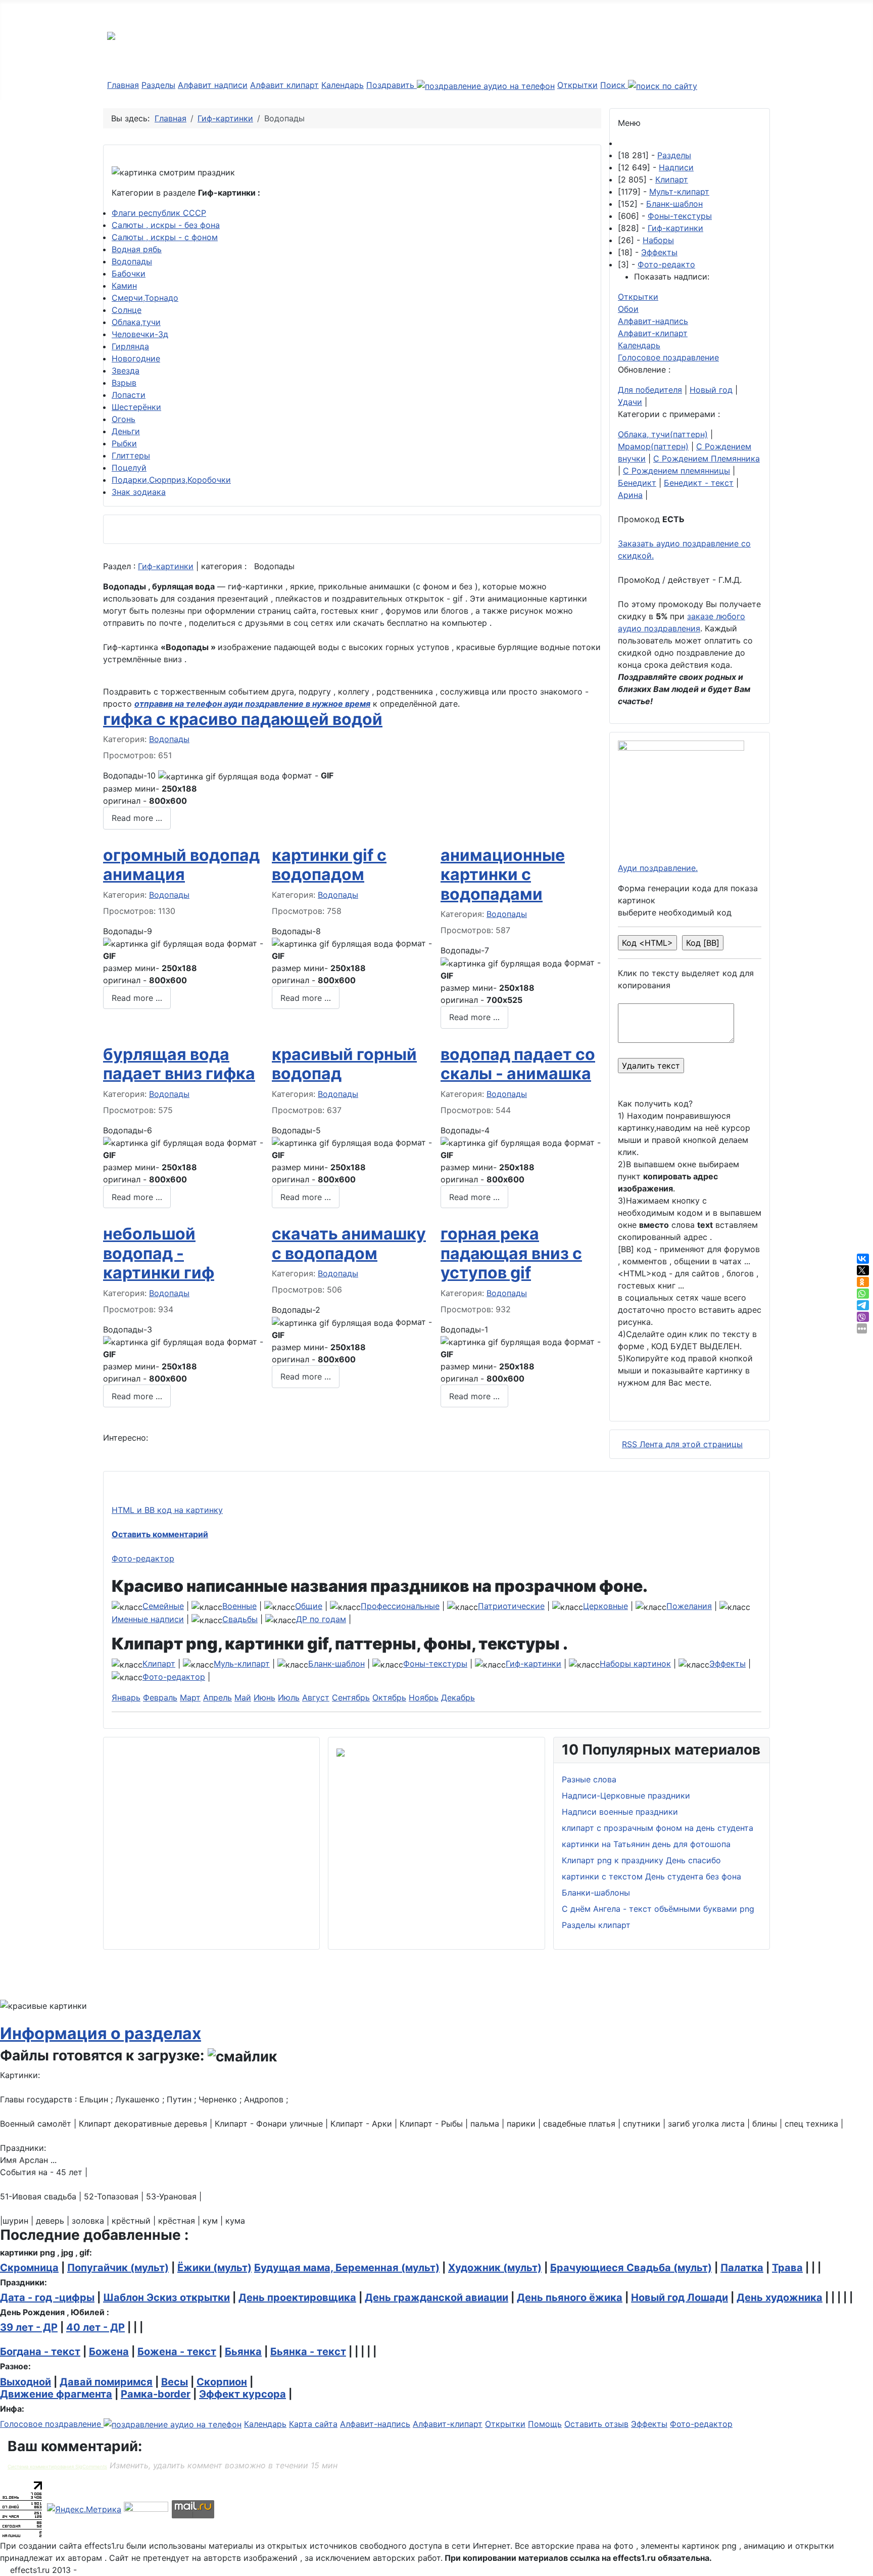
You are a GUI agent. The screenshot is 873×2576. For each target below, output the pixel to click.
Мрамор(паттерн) (653, 446)
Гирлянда (130, 346)
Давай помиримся (106, 2382)
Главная (123, 85)
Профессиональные (400, 1606)
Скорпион (222, 2382)
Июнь (264, 1697)
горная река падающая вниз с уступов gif (511, 1253)
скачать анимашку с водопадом (349, 1243)
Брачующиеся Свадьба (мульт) (631, 2268)
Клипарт (672, 179)
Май (243, 1697)
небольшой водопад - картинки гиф (159, 1253)
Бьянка (243, 2352)
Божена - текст (177, 2352)
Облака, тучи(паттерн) (663, 434)
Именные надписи (148, 1619)
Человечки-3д (140, 334)
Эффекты (659, 252)
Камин (124, 286)
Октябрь (389, 1697)
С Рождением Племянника (707, 458)
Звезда (126, 371)
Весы (175, 2382)
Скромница (29, 2268)
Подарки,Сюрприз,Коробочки (171, 480)
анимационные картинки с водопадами (503, 875)
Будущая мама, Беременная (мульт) (347, 2268)
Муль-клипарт (242, 1664)
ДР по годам (321, 1619)
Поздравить (392, 85)
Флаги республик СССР (159, 213)
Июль (289, 1697)
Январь (126, 1697)
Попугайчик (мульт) (118, 2268)
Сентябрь (351, 1697)
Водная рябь (137, 249)
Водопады (132, 261)
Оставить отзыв (596, 2424)
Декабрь (458, 1697)
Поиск (614, 85)
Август (316, 1697)
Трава (787, 2268)
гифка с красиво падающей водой (243, 719)
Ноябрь (424, 1697)
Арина (630, 495)
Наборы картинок (635, 1664)
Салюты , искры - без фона (166, 225)
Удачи (630, 402)
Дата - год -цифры (47, 2297)
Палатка (742, 2268)
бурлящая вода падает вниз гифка (179, 1064)
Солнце (127, 310)
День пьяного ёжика (570, 2297)
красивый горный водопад (344, 1064)
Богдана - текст (40, 2352)
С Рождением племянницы (676, 471)
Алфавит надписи (213, 85)
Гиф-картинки (166, 566)
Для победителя (650, 390)
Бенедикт (637, 483)
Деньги (126, 431)
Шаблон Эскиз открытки (166, 2297)
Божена (109, 2352)
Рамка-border (156, 2394)
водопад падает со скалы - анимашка (518, 1064)
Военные (239, 1606)
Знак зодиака (139, 492)
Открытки (577, 85)
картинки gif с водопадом (329, 865)
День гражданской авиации (437, 2297)
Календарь (343, 85)
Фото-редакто (666, 264)
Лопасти (129, 395)
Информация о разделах (101, 2033)
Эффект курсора (243, 2394)
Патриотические (511, 1606)
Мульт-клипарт (679, 192)
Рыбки (124, 443)
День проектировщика (297, 2297)
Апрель (217, 1697)
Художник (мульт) (495, 2268)
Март (190, 1697)
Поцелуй (129, 468)
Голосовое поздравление (668, 357)
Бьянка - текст (308, 2352)
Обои (628, 309)
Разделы (158, 85)
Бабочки (129, 273)
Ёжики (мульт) (214, 2268)
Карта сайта (313, 2424)
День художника (780, 2297)
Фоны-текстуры (680, 216)
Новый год (711, 390)
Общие (309, 1606)
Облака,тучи (136, 322)
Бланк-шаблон (674, 204)
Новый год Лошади (680, 2297)
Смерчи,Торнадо (145, 298)
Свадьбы (240, 1619)
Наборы (658, 240)
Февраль (160, 1697)
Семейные (163, 1606)
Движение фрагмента (56, 2394)
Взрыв (124, 383)
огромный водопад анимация (181, 865)
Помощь (545, 2424)
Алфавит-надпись (653, 321)
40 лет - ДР (95, 2327)
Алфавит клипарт (284, 85)
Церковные (605, 1606)
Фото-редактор (143, 1558)
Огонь (124, 419)
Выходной (26, 2382)
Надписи (676, 167)
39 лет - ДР (29, 2327)
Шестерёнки (136, 407)
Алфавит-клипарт (653, 333)
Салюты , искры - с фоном (165, 237)
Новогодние (136, 358)
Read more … (137, 818)
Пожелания (689, 1606)
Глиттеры (131, 455)
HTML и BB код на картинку (167, 1510)
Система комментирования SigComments (57, 2467)
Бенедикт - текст (699, 483)
